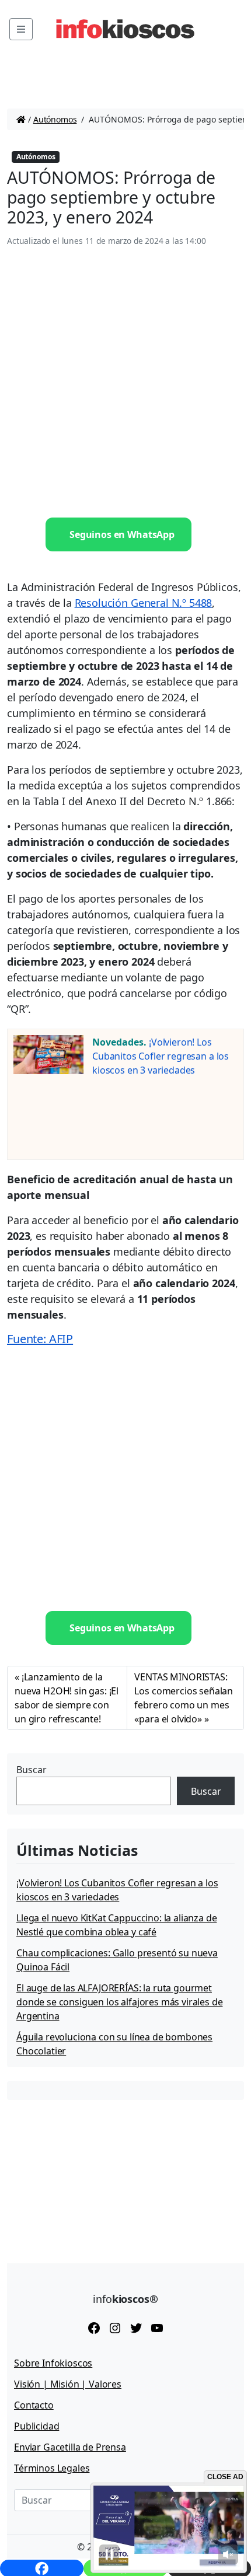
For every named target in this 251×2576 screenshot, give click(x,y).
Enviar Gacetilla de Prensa (70, 2447)
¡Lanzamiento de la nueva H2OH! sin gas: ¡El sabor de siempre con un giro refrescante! (67, 1698)
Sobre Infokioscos (53, 2363)
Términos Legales (52, 2468)
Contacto (34, 2405)
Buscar (32, 1770)
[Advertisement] (125, 383)
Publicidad (36, 2426)
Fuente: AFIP (40, 1339)
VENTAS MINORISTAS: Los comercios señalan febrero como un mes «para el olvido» (184, 1698)
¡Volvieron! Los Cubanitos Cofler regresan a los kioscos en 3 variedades (161, 1056)
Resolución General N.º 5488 (144, 603)
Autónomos (55, 119)
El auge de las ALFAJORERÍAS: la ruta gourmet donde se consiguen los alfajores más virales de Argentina (119, 2002)
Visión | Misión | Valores (68, 2384)
